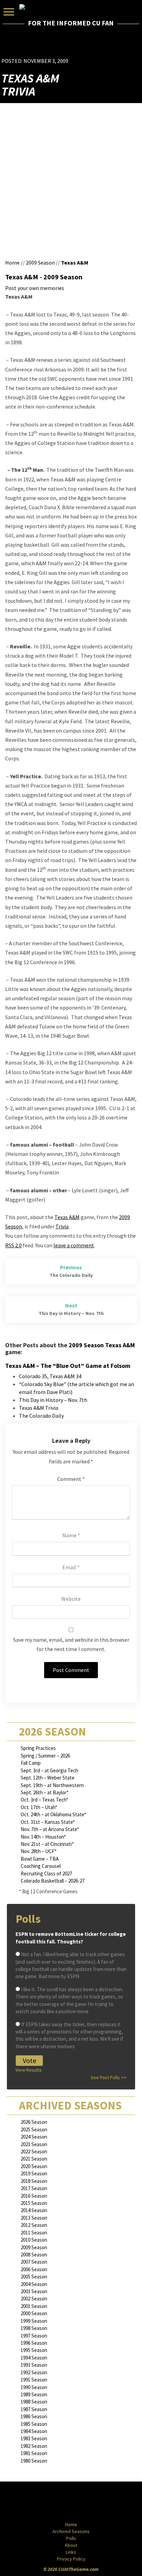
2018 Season (34, 2181)
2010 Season (34, 2240)
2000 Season (34, 2313)
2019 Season (34, 2173)
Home (12, 263)
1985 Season (34, 2424)
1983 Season (34, 2438)
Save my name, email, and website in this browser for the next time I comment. (71, 1644)
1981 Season (34, 2453)
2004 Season (34, 2284)
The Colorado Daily (41, 1416)
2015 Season (34, 2203)
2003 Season (34, 2291)
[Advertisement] (100, 47)
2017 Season (34, 2188)
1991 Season (34, 2380)
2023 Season (34, 2144)
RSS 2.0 (13, 1245)
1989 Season (34, 2394)
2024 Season (34, 2137)
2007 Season (34, 2262)
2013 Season (34, 2218)
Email (71, 1567)
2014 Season (34, 2210)
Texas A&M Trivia (39, 1408)
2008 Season (34, 2255)
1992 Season (34, 2372)
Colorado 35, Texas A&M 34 (50, 1376)
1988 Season (34, 2402)
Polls (71, 2538)
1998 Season (34, 2328)
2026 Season (34, 2122)
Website (71, 1599)
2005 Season (34, 2277)
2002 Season (34, 2299)
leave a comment (74, 1245)
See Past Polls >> (109, 2077)
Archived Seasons (71, 2531)
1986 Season (34, 2416)
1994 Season (34, 2358)
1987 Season (34, 2409)
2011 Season (34, 2233)
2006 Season (34, 2269)
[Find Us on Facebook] (55, 2502)
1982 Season (34, 2446)
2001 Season (34, 2306)
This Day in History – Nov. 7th (53, 1400)
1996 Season (34, 2343)
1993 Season (34, 2365)
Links (71, 2552)
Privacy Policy (71, 2559)
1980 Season (34, 2461)
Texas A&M (75, 263)
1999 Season (34, 2321)
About (71, 2545)
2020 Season (34, 2166)
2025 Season (34, 2129)
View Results (29, 2070)
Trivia (62, 1226)
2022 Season (34, 2151)
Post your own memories (35, 288)
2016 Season (34, 2196)
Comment (71, 1479)
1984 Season (34, 2431)
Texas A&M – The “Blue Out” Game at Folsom (68, 1366)
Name (71, 1535)
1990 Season (34, 2387)
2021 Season (34, 2159)
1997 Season (34, 2336)
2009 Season (40, 263)
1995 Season (34, 2350)
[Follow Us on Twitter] (86, 2502)
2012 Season (34, 2225)
